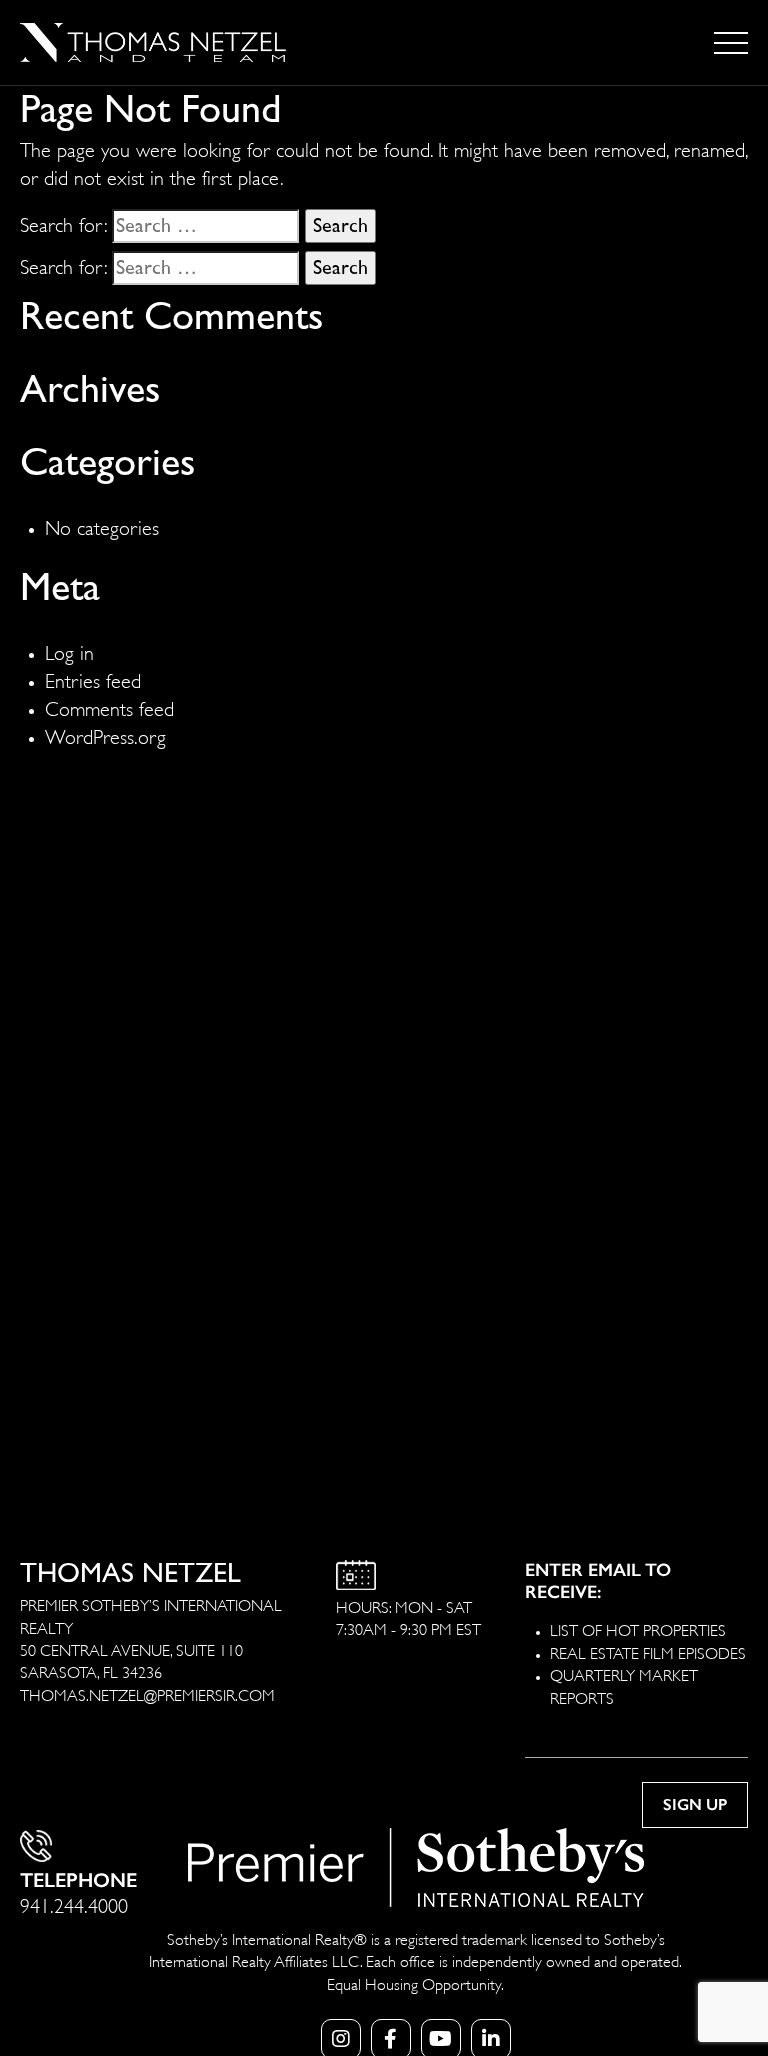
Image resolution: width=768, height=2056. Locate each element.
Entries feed (93, 678)
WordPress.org (105, 734)
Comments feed (109, 706)
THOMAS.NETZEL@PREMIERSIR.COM (147, 1693)
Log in (69, 650)
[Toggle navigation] (731, 43)
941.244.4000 (74, 1903)
